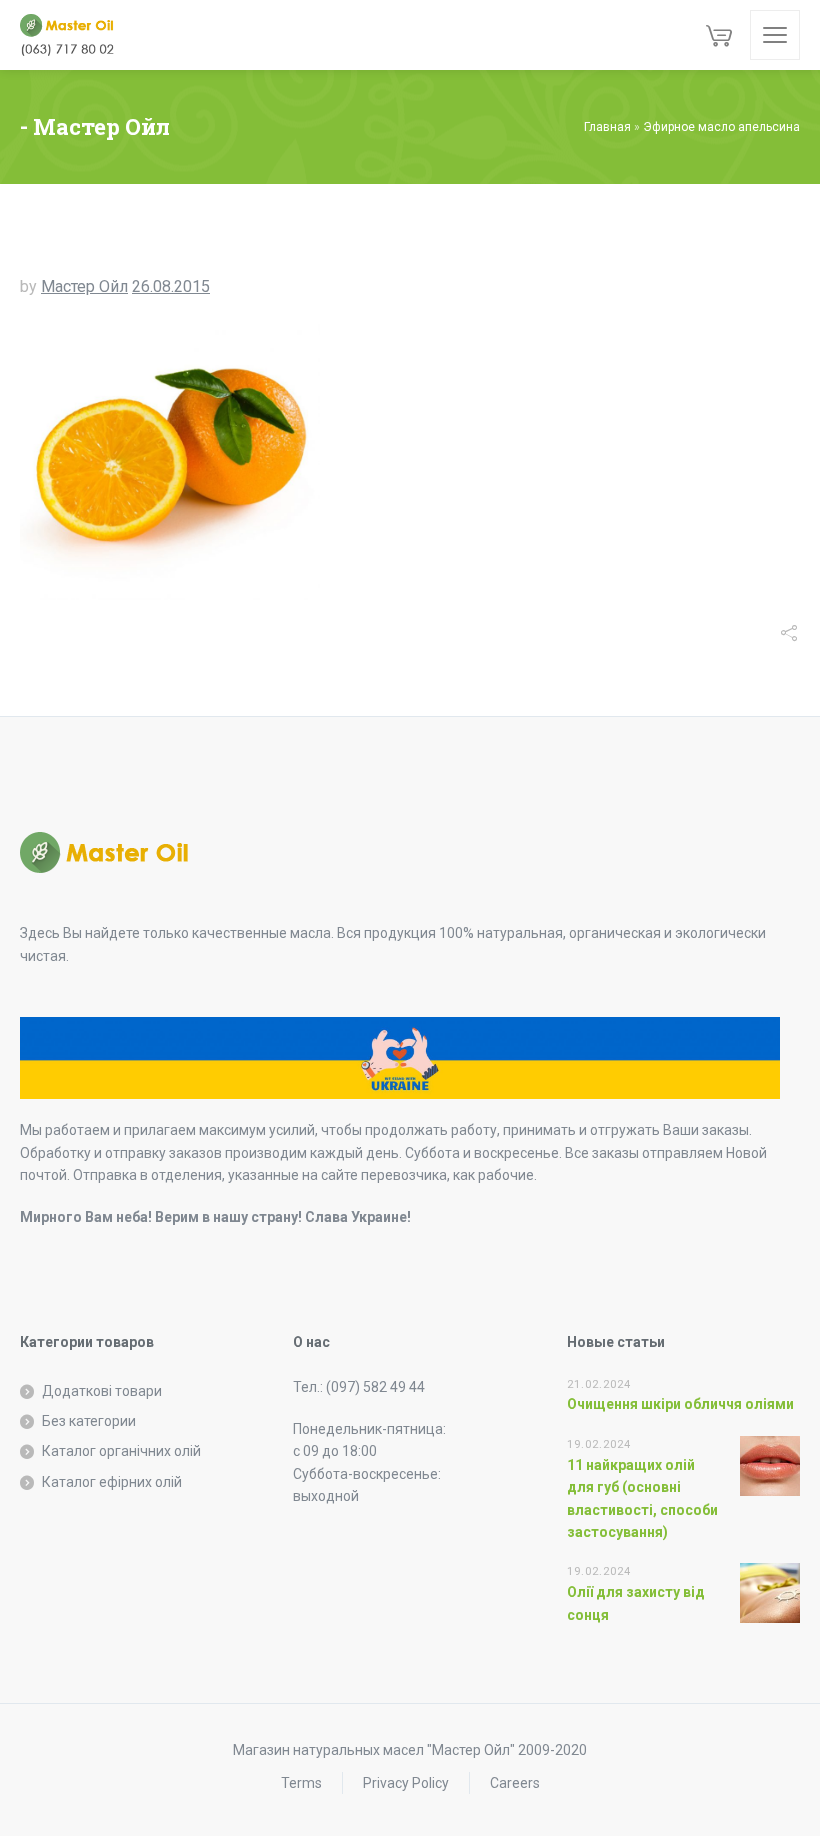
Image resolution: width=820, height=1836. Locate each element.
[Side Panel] (775, 35)
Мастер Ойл (84, 286)
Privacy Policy (406, 1783)
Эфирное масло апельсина (721, 127)
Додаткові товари (102, 1391)
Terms (301, 1783)
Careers (515, 1783)
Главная (607, 127)
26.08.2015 (171, 286)
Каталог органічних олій (121, 1451)
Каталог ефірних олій (112, 1482)
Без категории (89, 1421)
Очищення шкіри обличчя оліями (680, 1404)
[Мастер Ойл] (75, 35)
